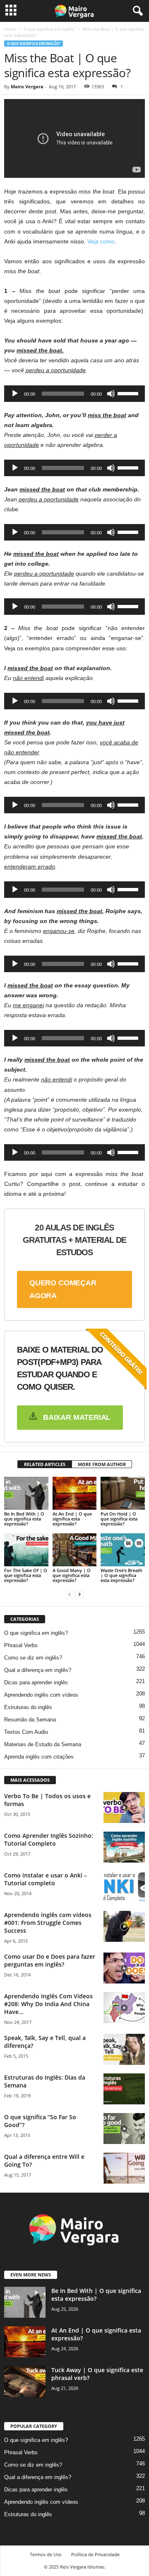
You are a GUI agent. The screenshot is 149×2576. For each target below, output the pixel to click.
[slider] (129, 393)
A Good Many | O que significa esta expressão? (72, 1575)
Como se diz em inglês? (33, 1658)
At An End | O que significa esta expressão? (72, 1519)
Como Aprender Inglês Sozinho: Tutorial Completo (49, 1839)
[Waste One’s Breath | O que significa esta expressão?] (123, 1550)
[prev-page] (70, 1594)
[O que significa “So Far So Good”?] (124, 2129)
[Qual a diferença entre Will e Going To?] (124, 2168)
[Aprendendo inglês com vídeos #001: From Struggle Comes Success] (124, 1926)
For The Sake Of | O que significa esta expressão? (26, 1575)
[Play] (15, 394)
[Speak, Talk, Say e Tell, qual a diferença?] (124, 2049)
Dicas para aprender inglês (36, 1682)
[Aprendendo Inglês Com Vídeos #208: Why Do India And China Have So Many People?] (124, 2008)
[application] (74, 394)
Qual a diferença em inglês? (38, 1670)
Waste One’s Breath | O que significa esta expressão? (121, 1575)
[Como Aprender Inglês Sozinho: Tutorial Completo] (124, 1847)
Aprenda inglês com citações (39, 1757)
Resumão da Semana (30, 1720)
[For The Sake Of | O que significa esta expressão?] (26, 1550)
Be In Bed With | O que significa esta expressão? (24, 1519)
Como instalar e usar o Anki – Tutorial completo (46, 1879)
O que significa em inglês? (49, 29)
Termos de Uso (46, 2554)
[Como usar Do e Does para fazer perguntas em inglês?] (124, 1968)
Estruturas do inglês (28, 1707)
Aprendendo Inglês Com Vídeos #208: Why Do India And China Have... (48, 2004)
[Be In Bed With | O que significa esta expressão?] (26, 1493)
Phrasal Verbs (21, 1645)
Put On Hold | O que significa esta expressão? (119, 1519)
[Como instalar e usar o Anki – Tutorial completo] (124, 1887)
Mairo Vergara (27, 86)
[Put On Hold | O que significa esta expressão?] (123, 1493)
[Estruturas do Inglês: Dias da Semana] (124, 2089)
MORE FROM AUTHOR (102, 1464)
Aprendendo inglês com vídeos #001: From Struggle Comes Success (48, 1923)
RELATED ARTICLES (45, 1464)
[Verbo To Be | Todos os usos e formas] (124, 1807)
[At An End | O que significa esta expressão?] (75, 1493)
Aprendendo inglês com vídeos (41, 1695)
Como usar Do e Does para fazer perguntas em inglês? (50, 1960)
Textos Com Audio (26, 1732)
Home (10, 29)
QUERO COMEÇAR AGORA (63, 1289)
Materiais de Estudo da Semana (43, 1744)
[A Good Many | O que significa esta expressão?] (75, 1550)
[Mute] (111, 394)
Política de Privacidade (95, 2554)
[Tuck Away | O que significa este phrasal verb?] (25, 2381)
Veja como (101, 241)
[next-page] (79, 1594)
